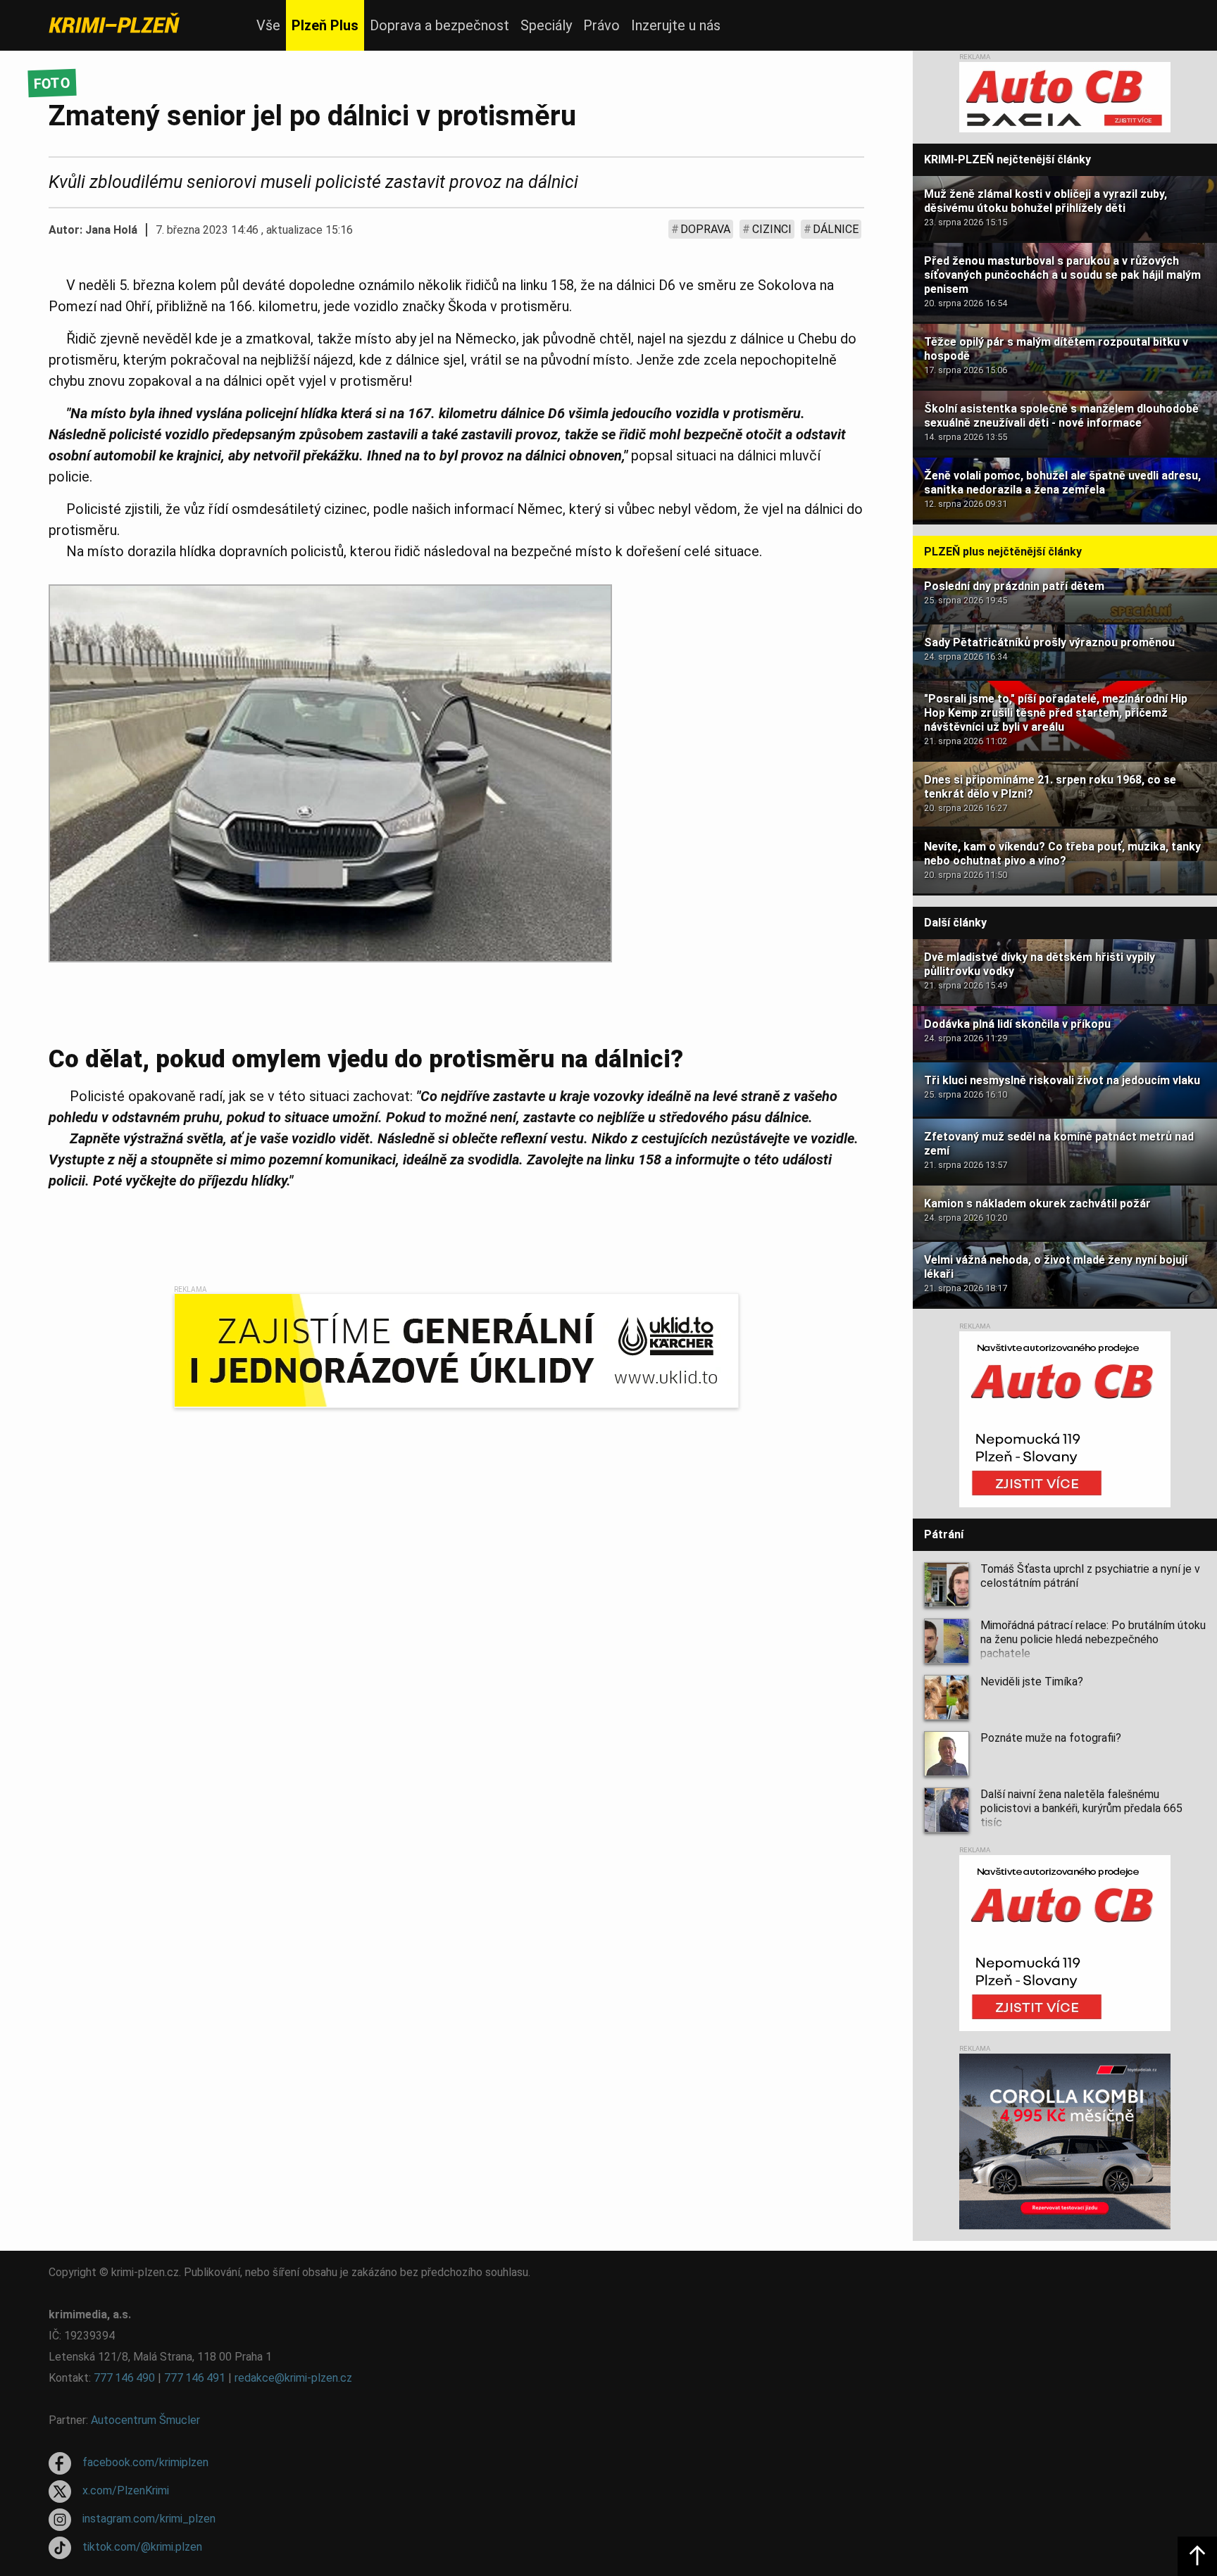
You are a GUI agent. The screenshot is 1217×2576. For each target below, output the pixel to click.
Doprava (705, 229)
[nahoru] (1197, 2556)
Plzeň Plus (325, 25)
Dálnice (836, 229)
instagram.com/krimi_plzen (149, 2519)
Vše (268, 25)
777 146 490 (124, 2378)
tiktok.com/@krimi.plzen (142, 2547)
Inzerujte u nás (676, 25)
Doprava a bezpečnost (439, 25)
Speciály (546, 25)
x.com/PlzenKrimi (126, 2490)
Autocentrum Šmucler (145, 2420)
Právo (601, 25)
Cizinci (772, 229)
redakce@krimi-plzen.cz (293, 2378)
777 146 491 (195, 2378)
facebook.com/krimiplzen (145, 2462)
